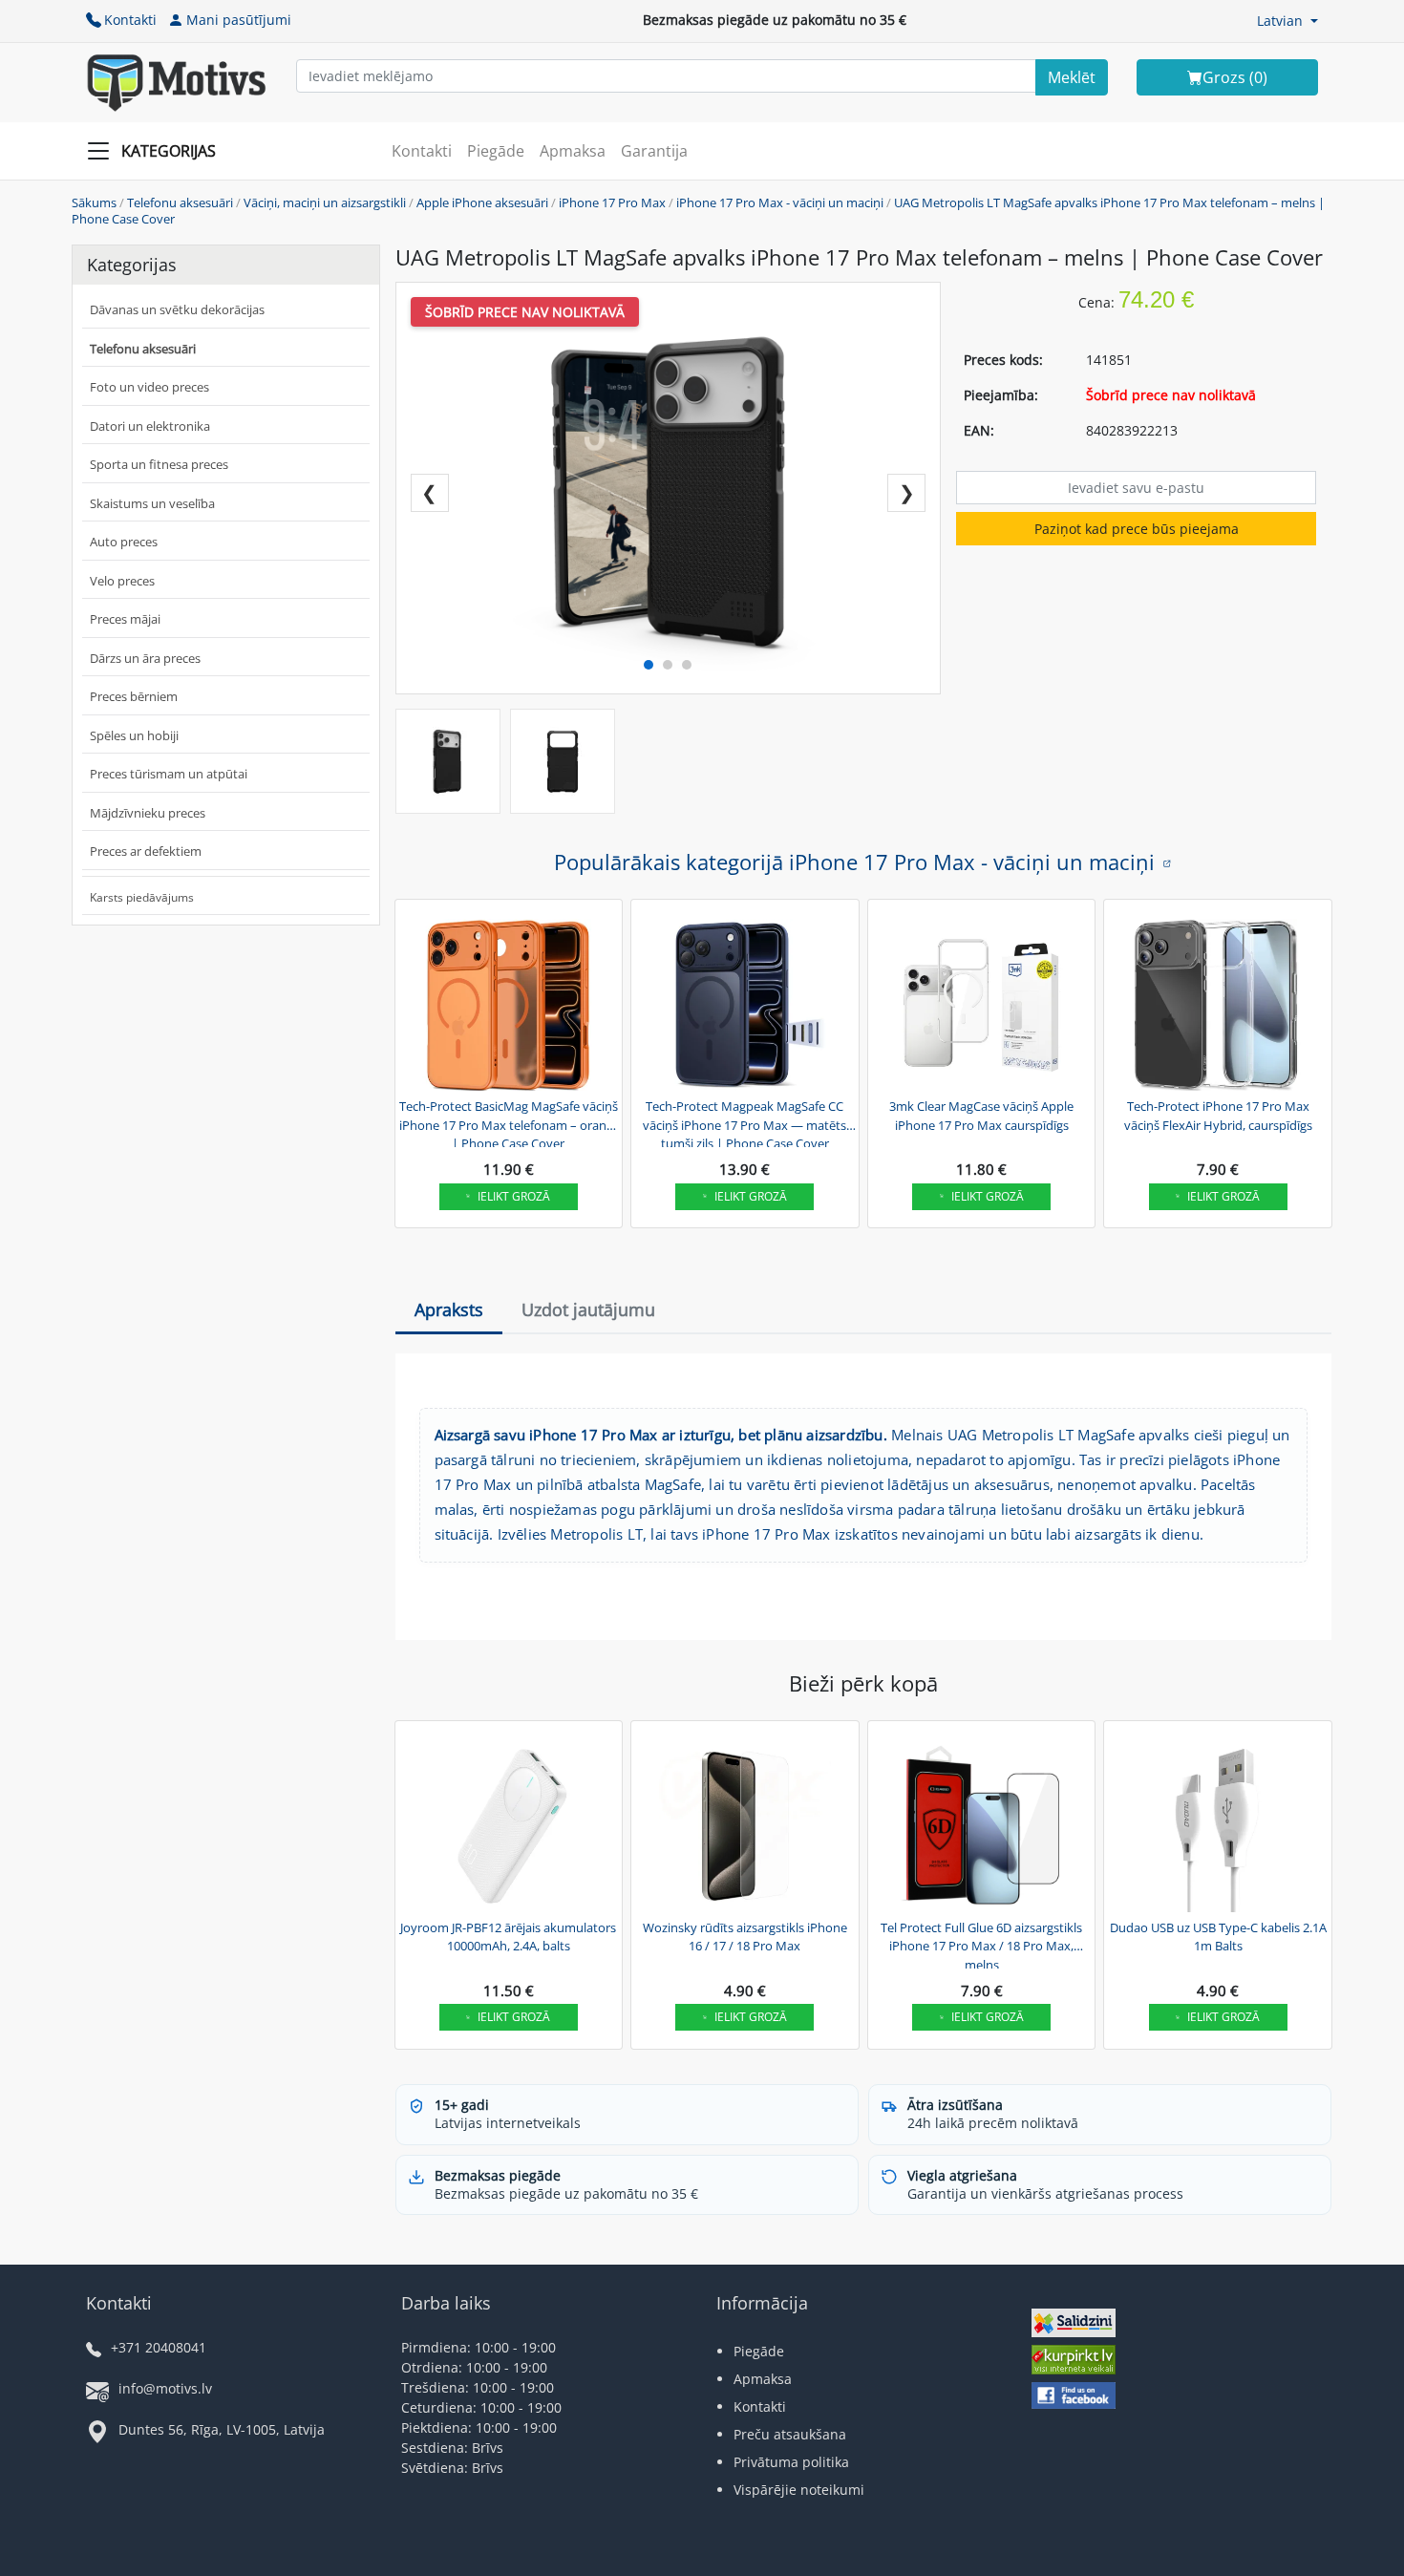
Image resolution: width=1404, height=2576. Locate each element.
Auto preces (124, 542)
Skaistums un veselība (152, 503)
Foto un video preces (149, 387)
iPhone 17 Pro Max (612, 202)
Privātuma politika (791, 2462)
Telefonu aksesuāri (180, 202)
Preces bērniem (134, 696)
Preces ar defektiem (146, 851)
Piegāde (496, 151)
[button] (1287, 21)
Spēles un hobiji (134, 735)
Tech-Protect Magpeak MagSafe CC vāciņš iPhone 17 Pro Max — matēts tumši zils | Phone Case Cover (745, 1122)
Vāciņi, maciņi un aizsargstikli (325, 202)
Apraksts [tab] (449, 1309)
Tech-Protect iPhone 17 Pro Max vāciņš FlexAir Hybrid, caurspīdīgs (1218, 1116)
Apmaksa (573, 151)
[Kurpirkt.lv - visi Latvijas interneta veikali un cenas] (1074, 2362)
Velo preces (122, 581)
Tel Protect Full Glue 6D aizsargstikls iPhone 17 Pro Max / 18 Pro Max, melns (981, 1944)
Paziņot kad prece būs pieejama (1137, 529)
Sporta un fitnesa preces (159, 464)
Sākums (94, 202)
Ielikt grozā (514, 1196)
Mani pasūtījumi (239, 20)
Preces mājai (125, 619)
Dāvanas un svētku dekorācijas (177, 309)
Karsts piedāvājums (142, 897)
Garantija (654, 151)
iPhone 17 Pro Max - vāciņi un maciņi (780, 202)
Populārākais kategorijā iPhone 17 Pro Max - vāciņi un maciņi (854, 862)
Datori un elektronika (150, 426)
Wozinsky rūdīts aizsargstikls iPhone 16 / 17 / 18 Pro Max (745, 1937)
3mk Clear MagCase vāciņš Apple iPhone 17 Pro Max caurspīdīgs (981, 1116)
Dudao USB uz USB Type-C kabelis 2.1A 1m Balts (1218, 1937)
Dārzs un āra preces (145, 658)
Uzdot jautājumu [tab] (588, 1309)
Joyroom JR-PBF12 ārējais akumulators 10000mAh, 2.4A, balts (508, 1937)
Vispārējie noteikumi (799, 2490)
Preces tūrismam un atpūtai (169, 774)
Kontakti (130, 20)
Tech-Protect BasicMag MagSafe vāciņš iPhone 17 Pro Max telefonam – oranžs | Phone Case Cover (509, 1122)
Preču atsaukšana (790, 2434)
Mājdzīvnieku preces (148, 813)
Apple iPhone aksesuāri (482, 202)
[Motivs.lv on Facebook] (1074, 2398)
